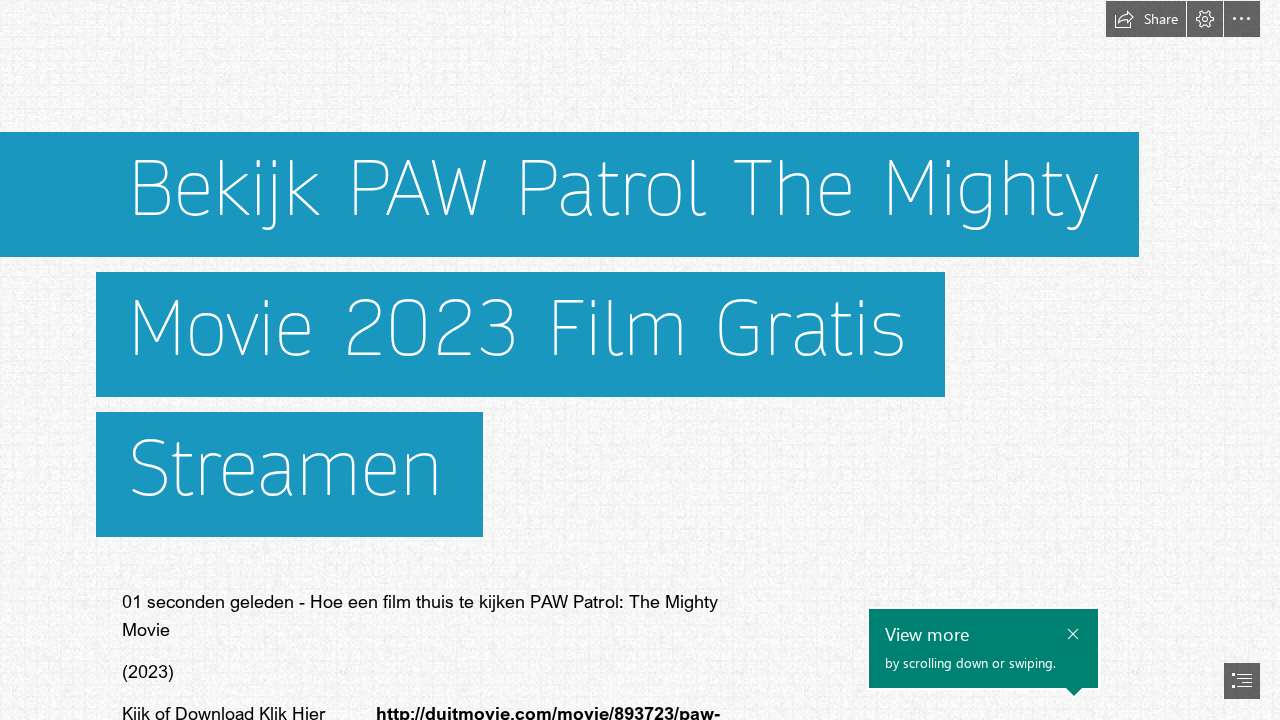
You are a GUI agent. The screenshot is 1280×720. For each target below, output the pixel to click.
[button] (1146, 19)
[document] (640, 360)
